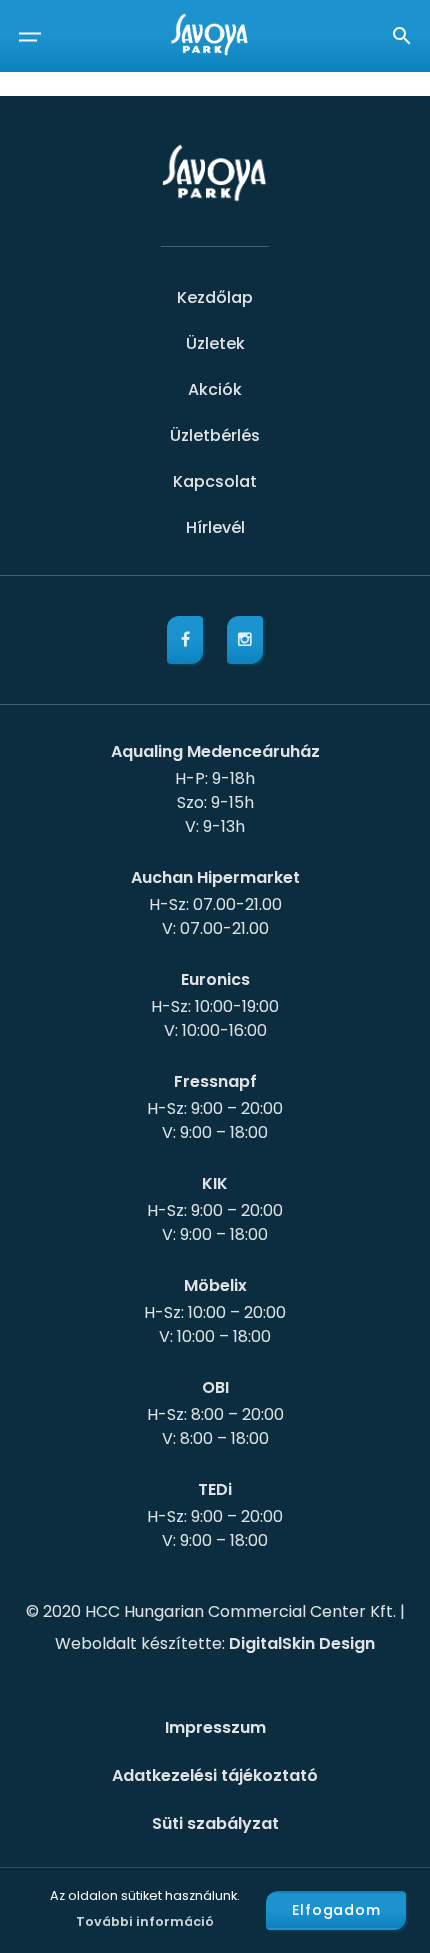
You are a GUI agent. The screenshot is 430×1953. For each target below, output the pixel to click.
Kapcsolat (215, 481)
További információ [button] (145, 1921)
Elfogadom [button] (336, 1910)
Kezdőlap (215, 297)
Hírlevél (215, 527)
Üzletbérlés (215, 435)
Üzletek (215, 343)
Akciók (215, 389)
